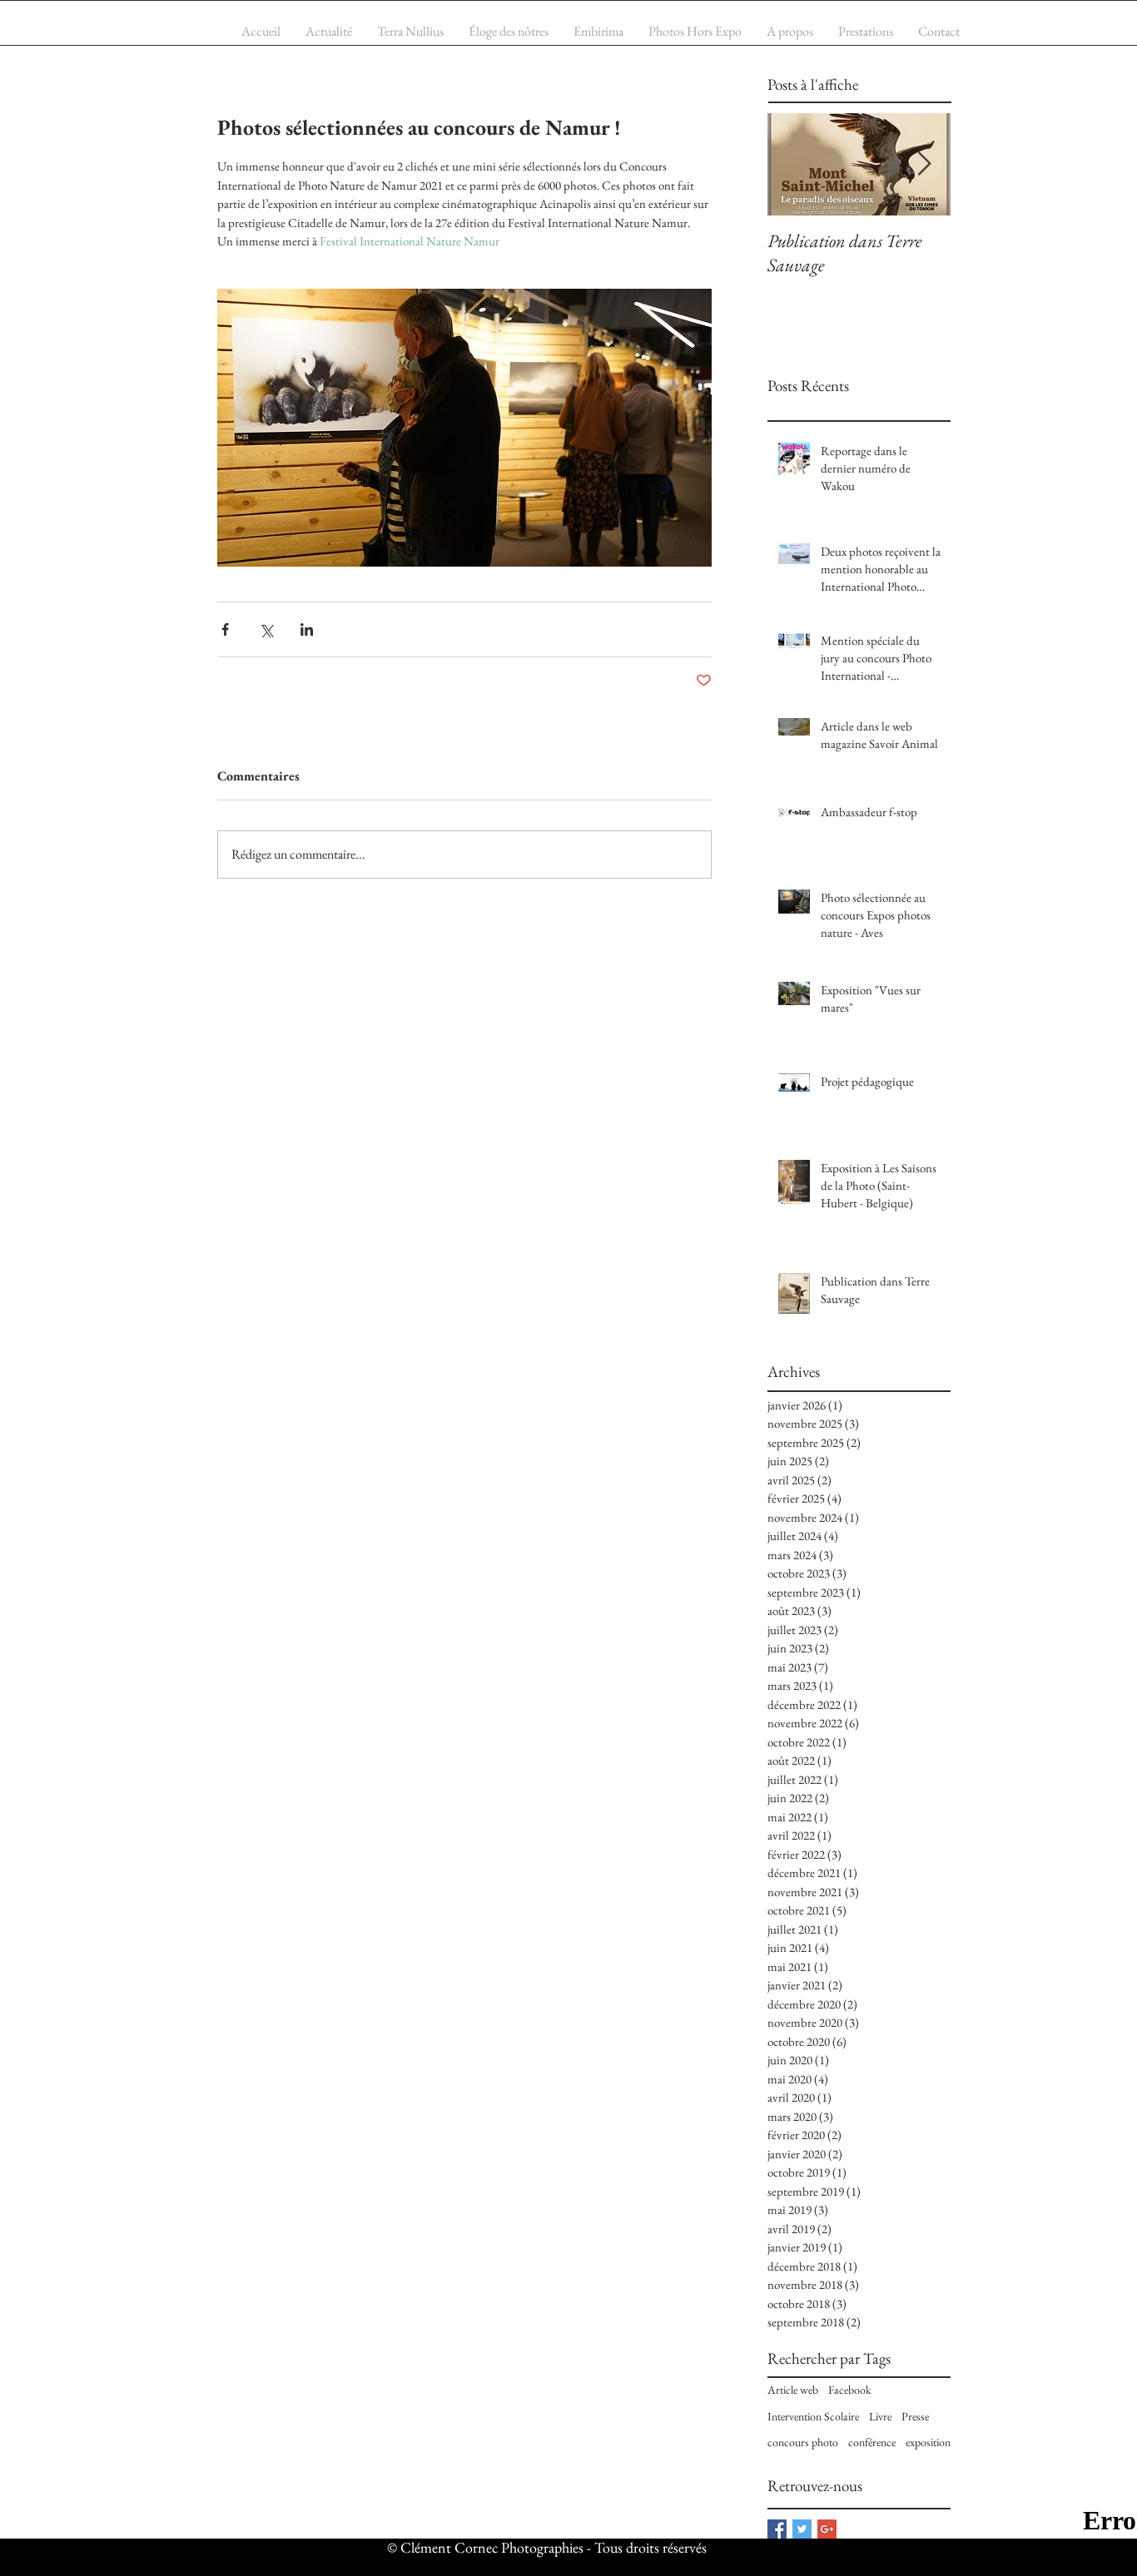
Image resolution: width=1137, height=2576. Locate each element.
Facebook (850, 2390)
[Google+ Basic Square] (827, 2529)
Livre (880, 2416)
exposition (928, 2442)
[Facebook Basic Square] (777, 2529)
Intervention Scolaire (813, 2416)
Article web (793, 2390)
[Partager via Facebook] (225, 629)
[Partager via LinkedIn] (307, 629)
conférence (872, 2442)
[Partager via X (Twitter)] (266, 629)
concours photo (803, 2442)
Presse (915, 2416)
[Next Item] (924, 164)
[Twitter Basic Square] (802, 2529)
